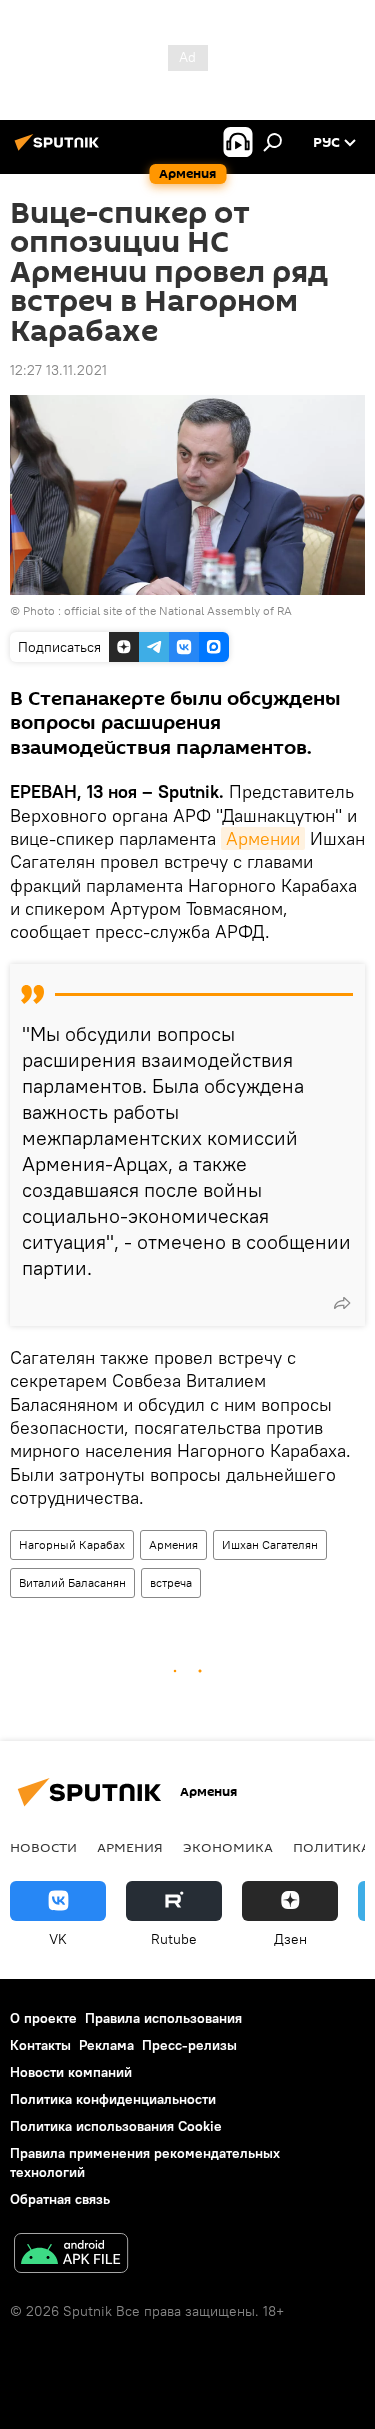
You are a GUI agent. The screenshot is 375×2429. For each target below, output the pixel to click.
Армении (263, 838)
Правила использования (163, 2018)
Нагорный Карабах (72, 1544)
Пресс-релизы (189, 2045)
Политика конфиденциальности (113, 2099)
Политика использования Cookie (116, 2126)
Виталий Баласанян (72, 1582)
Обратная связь (60, 2199)
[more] (342, 1303)
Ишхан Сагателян (270, 1544)
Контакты (40, 2045)
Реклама (106, 2045)
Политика (331, 1847)
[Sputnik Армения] (60, 150)
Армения (173, 1544)
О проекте (43, 2018)
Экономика (228, 1847)
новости (43, 1847)
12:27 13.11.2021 (58, 370)
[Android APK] (71, 2255)
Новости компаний (71, 2072)
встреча (171, 1582)
